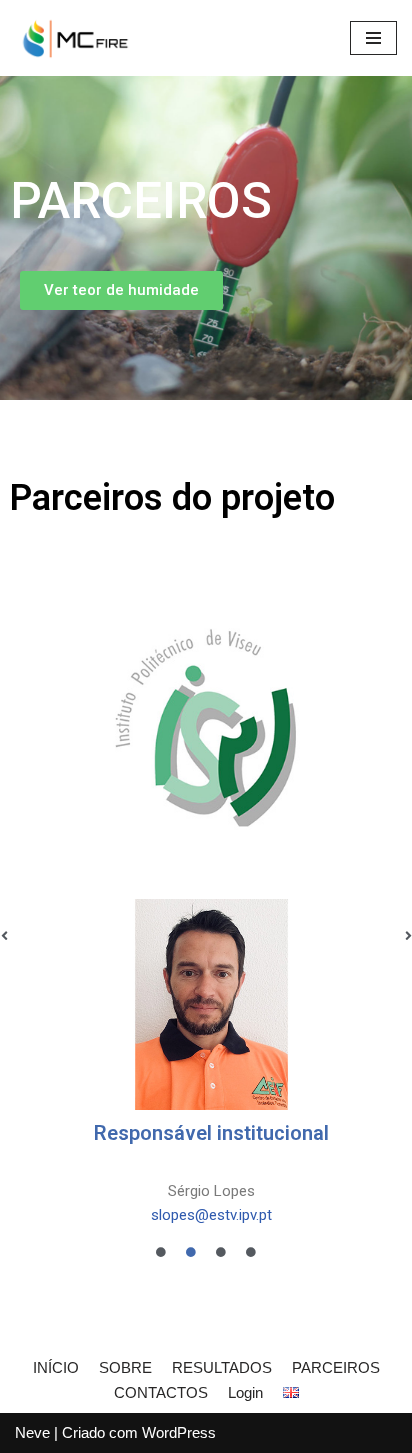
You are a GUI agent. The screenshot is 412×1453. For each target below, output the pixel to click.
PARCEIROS (336, 1367)
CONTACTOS (161, 1392)
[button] (121, 290)
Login (245, 1392)
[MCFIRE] (75, 38)
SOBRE (125, 1367)
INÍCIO (56, 1367)
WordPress (179, 1432)
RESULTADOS (222, 1367)
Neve (32, 1432)
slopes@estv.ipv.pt (211, 1215)
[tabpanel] (206, 921)
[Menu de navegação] (373, 38)
